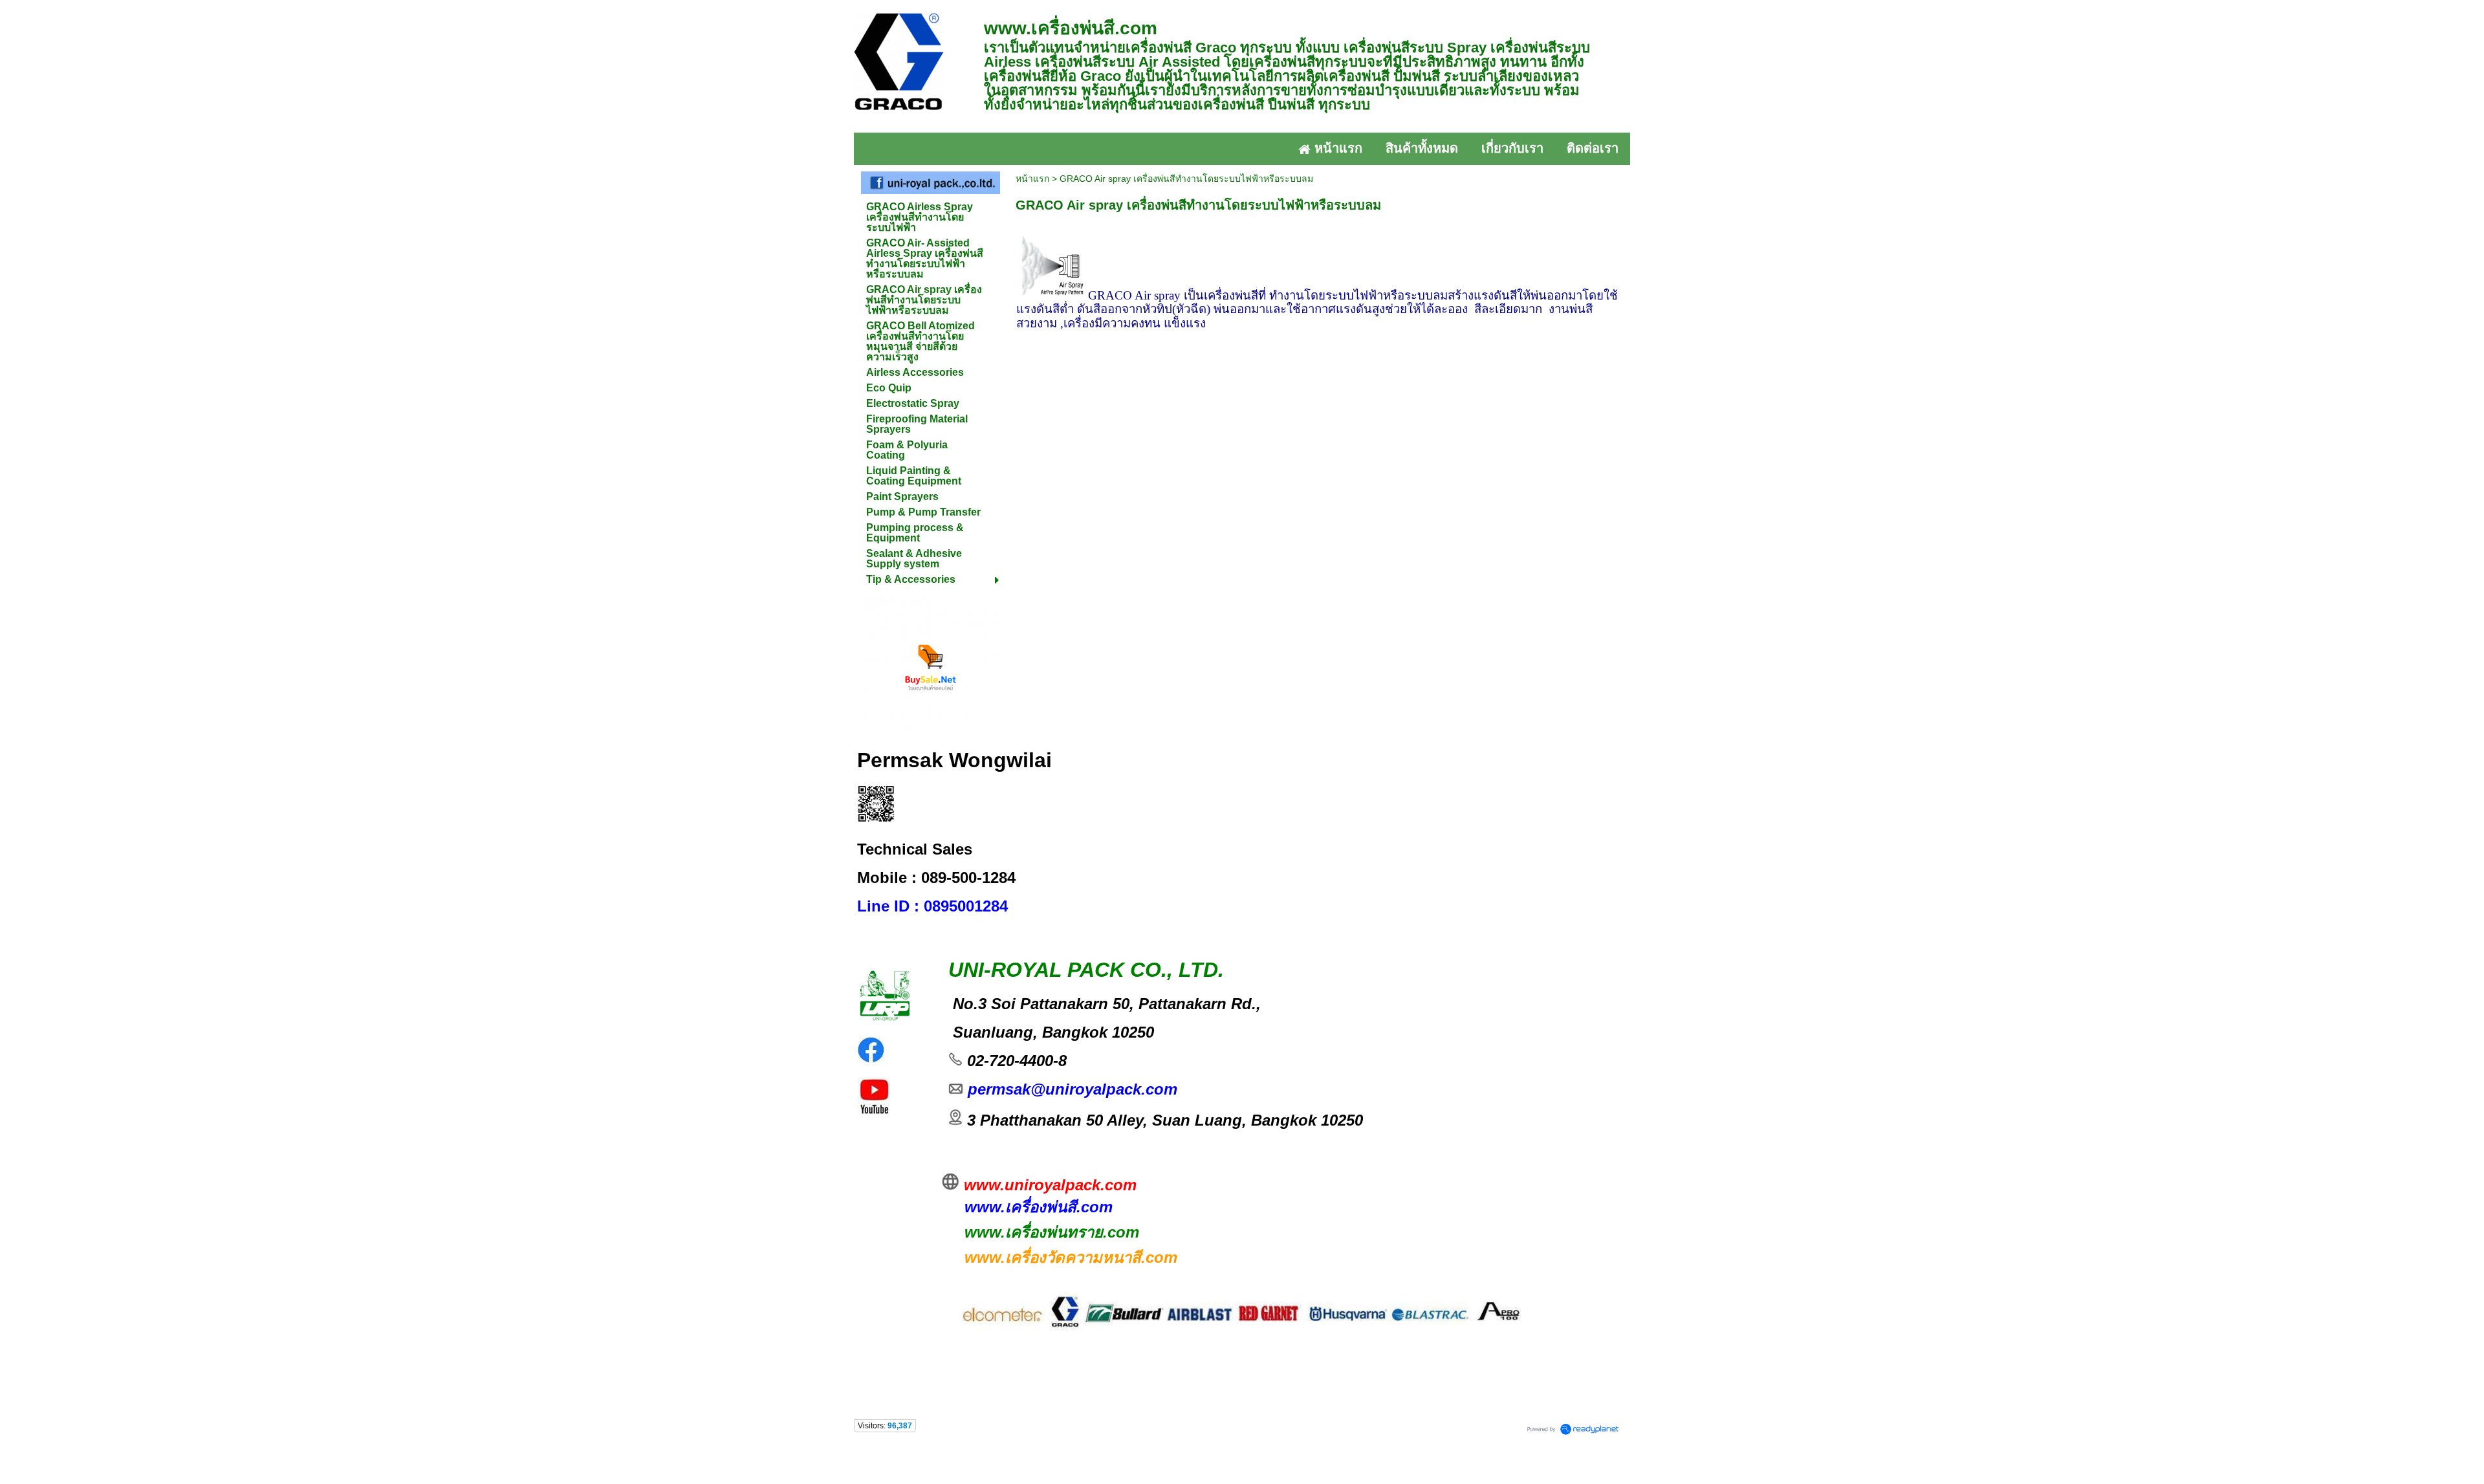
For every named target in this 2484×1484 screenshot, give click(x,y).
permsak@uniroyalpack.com (1070, 1089)
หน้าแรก (1032, 179)
